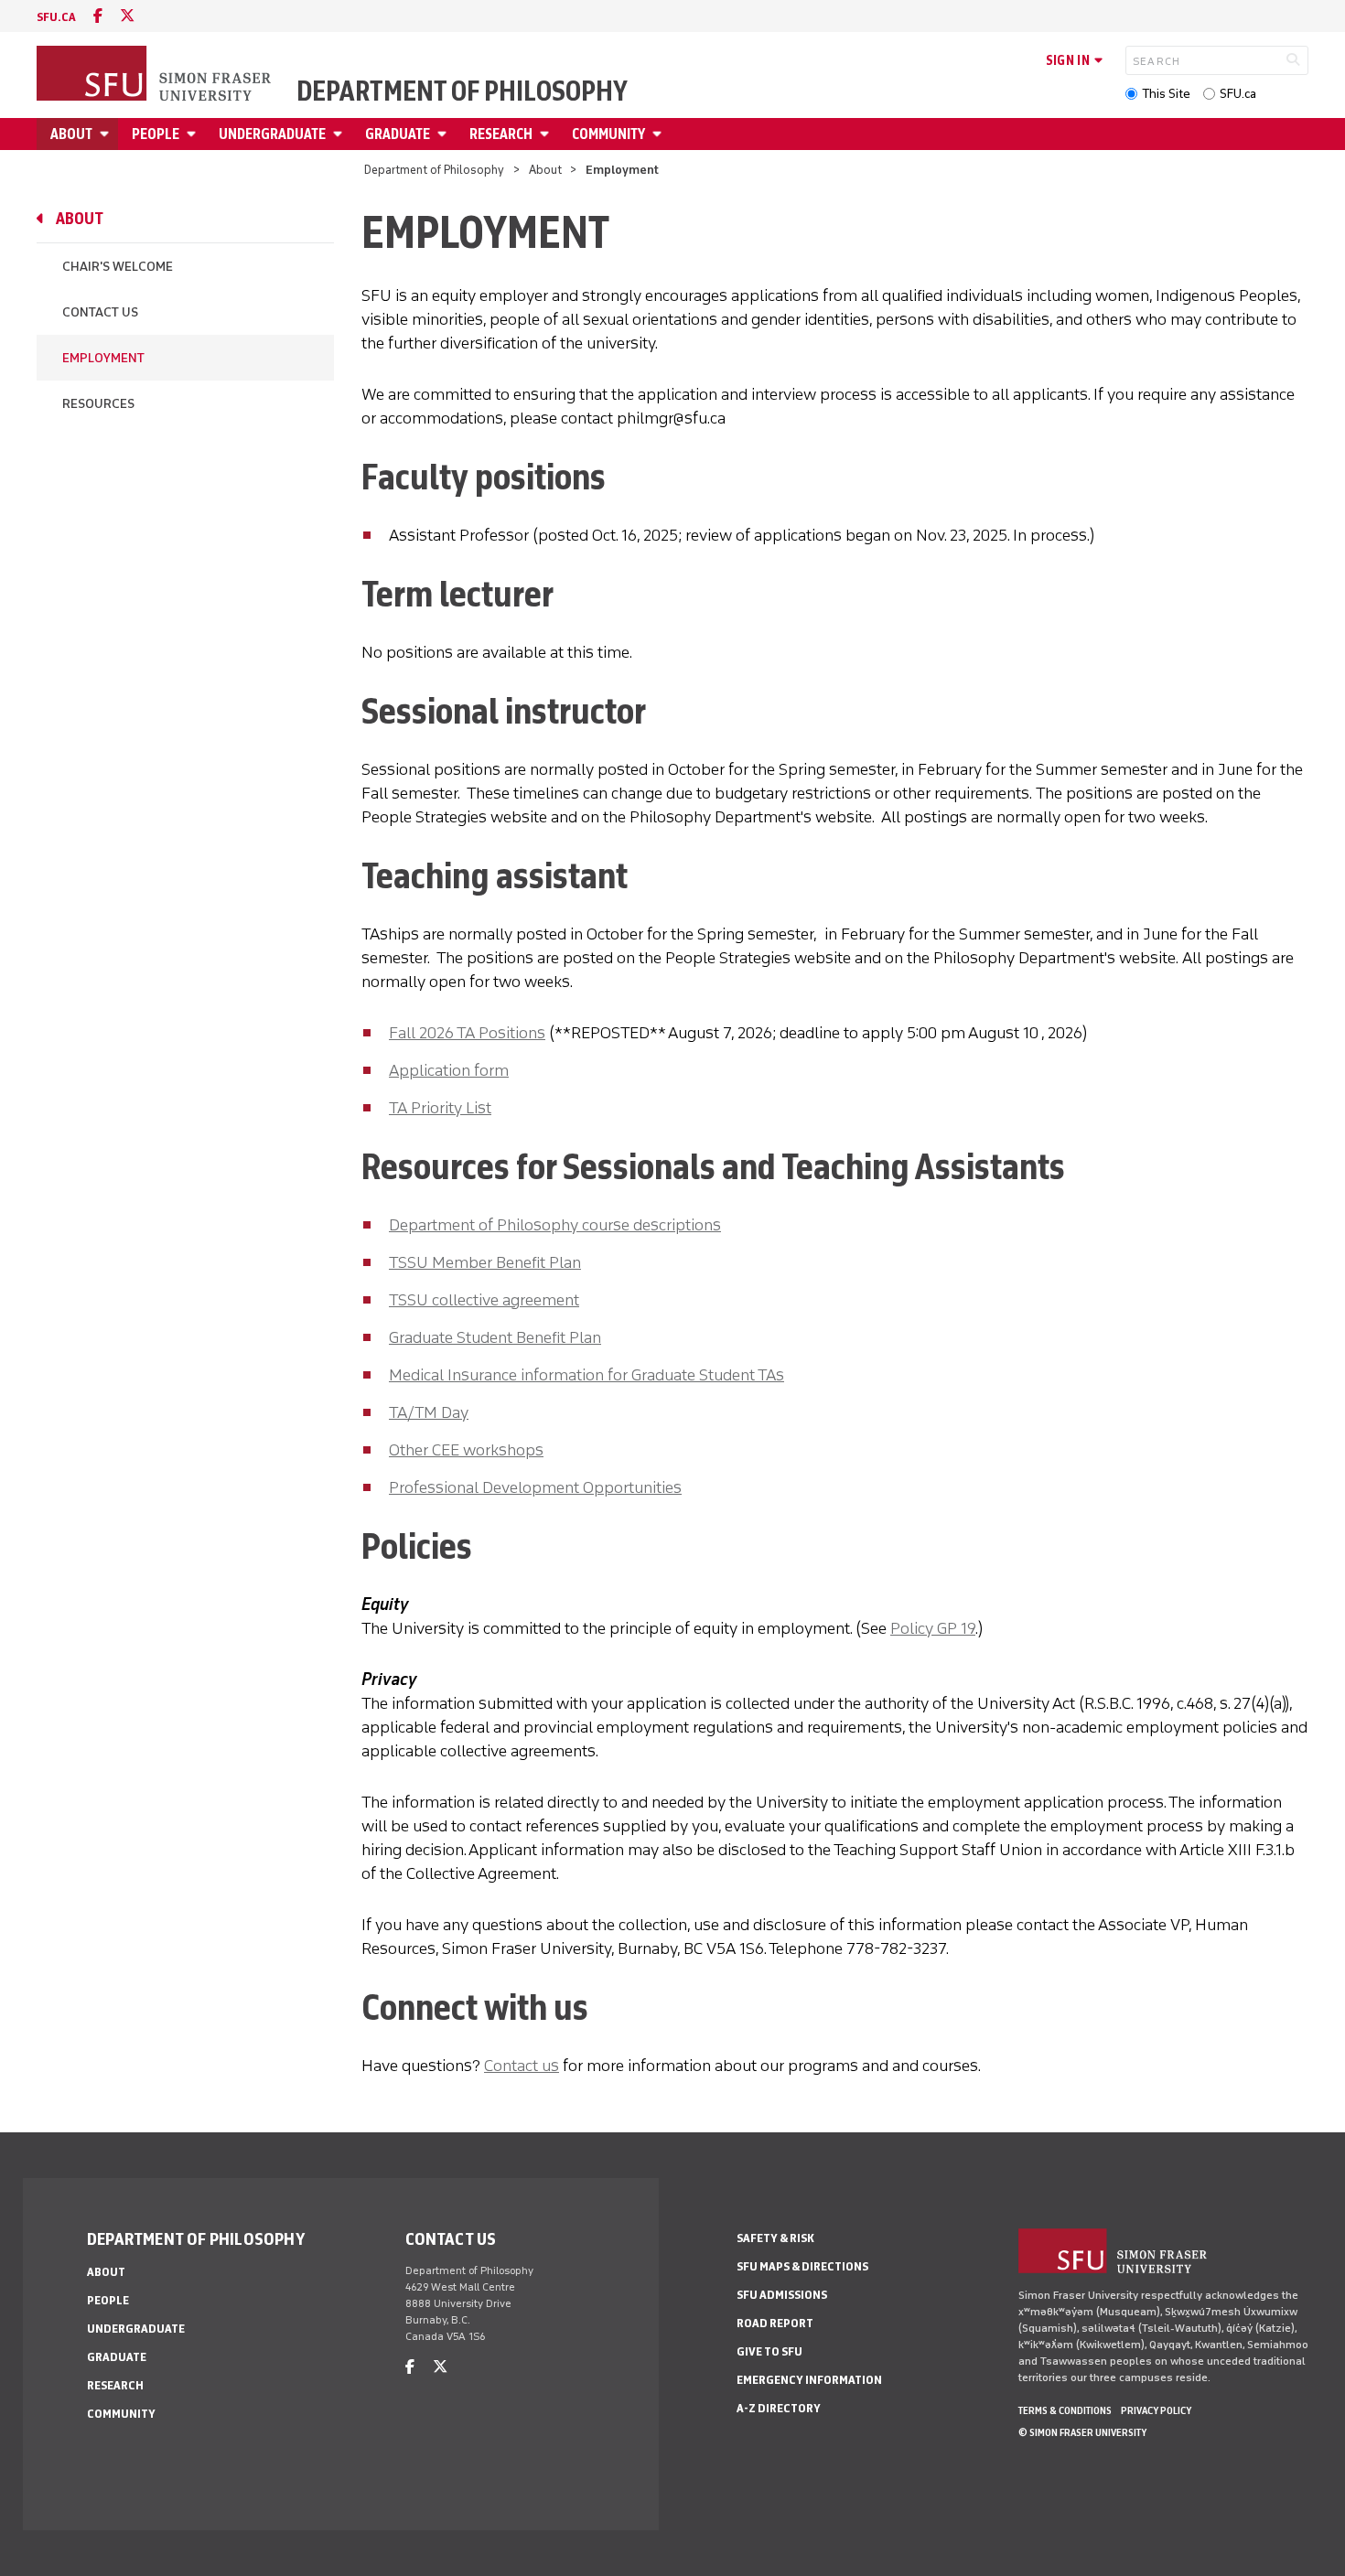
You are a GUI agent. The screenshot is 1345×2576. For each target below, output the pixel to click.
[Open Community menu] (660, 134)
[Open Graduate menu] (445, 134)
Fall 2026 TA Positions (467, 1033)
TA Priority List (440, 1108)
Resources (98, 404)
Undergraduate (272, 134)
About (71, 134)
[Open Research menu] (547, 134)
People (156, 134)
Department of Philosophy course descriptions (555, 1225)
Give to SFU (769, 2351)
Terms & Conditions (1065, 2410)
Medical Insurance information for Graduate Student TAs (586, 1375)
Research (501, 134)
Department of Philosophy (462, 91)
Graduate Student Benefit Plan (495, 1337)
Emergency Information (809, 2380)
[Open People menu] (194, 134)
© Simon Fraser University (1082, 2432)
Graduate (398, 134)
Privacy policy (1156, 2410)
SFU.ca (1238, 94)
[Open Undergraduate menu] (340, 134)
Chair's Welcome (118, 267)
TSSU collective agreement (484, 1300)
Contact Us (100, 312)
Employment (103, 358)
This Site (1166, 94)
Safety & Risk (775, 2238)
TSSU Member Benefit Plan (485, 1262)
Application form (449, 1070)
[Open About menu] (107, 134)
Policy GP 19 (933, 1628)
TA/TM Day (429, 1412)
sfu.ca (56, 17)
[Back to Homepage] (156, 75)
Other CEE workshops (466, 1450)
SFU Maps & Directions (802, 2266)
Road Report (775, 2323)
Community (608, 134)
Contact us (522, 2066)
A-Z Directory (779, 2408)
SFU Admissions (782, 2295)
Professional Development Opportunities (535, 1487)
